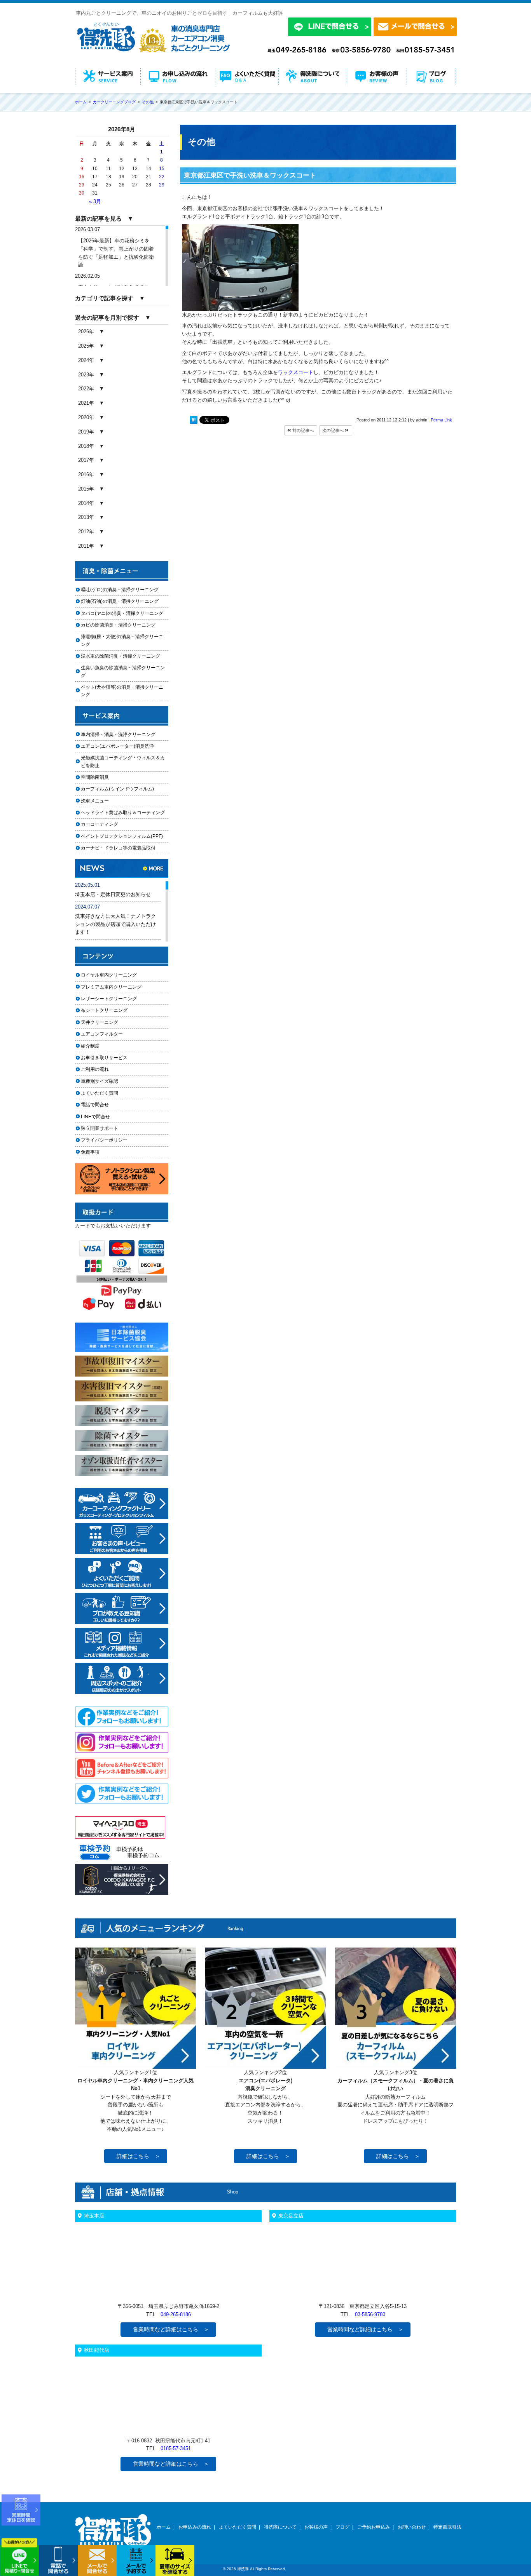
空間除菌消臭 (95, 777)
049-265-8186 (176, 2314)
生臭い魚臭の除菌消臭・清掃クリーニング (123, 671)
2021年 (86, 403)
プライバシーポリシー (104, 1140)
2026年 (86, 332)
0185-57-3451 (176, 2448)
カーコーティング (100, 824)
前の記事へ (302, 430)
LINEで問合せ (98, 1117)
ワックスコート (296, 372)
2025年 (86, 346)
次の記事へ (334, 430)
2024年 (86, 360)
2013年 (86, 517)
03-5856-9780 (370, 2314)
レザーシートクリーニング (109, 999)
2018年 (86, 446)
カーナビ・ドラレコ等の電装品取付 (118, 848)
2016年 (86, 474)
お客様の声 (316, 2527)
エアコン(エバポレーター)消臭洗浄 (117, 746)
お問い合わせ (412, 2527)
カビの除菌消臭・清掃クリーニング (121, 625)
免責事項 (90, 1152)
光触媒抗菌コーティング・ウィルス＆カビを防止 (123, 761)
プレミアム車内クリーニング (111, 987)
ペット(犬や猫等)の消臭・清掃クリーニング (122, 691)
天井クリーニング (109, 1022)
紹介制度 (90, 1046)
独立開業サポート (100, 1128)
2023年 (86, 375)
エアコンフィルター (109, 1034)
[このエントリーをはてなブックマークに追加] (194, 421)
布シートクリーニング (109, 1010)
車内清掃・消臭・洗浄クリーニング (118, 735)
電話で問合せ (97, 1105)
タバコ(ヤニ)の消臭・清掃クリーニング (122, 613)
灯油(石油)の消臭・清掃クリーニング (120, 601)
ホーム (164, 2527)
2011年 (86, 546)
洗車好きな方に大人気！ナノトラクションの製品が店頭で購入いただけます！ (115, 924)
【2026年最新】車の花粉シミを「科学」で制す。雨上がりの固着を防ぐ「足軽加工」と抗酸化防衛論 (116, 253)
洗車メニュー (95, 801)
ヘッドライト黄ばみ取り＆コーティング (123, 813)
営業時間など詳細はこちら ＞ (171, 2329)
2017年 (86, 460)
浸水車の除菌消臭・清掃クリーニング (121, 656)
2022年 (86, 389)
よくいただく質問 (100, 1093)
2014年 (86, 503)
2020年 (86, 417)
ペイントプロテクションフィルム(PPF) (122, 836)
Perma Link (441, 420)
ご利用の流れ (95, 1069)
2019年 (86, 432)
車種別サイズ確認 (100, 1081)
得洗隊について (280, 2527)
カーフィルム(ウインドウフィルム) (117, 789)
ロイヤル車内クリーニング (109, 975)
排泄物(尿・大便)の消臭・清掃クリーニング (122, 640)
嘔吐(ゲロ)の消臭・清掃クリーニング (120, 590)
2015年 (86, 489)
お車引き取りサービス (109, 1058)
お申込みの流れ (195, 2527)
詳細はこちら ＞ (138, 2156)
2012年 (86, 532)
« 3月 (95, 201)
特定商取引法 (447, 2527)
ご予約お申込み (374, 2527)
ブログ (342, 2527)
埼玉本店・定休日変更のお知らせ (113, 894)
